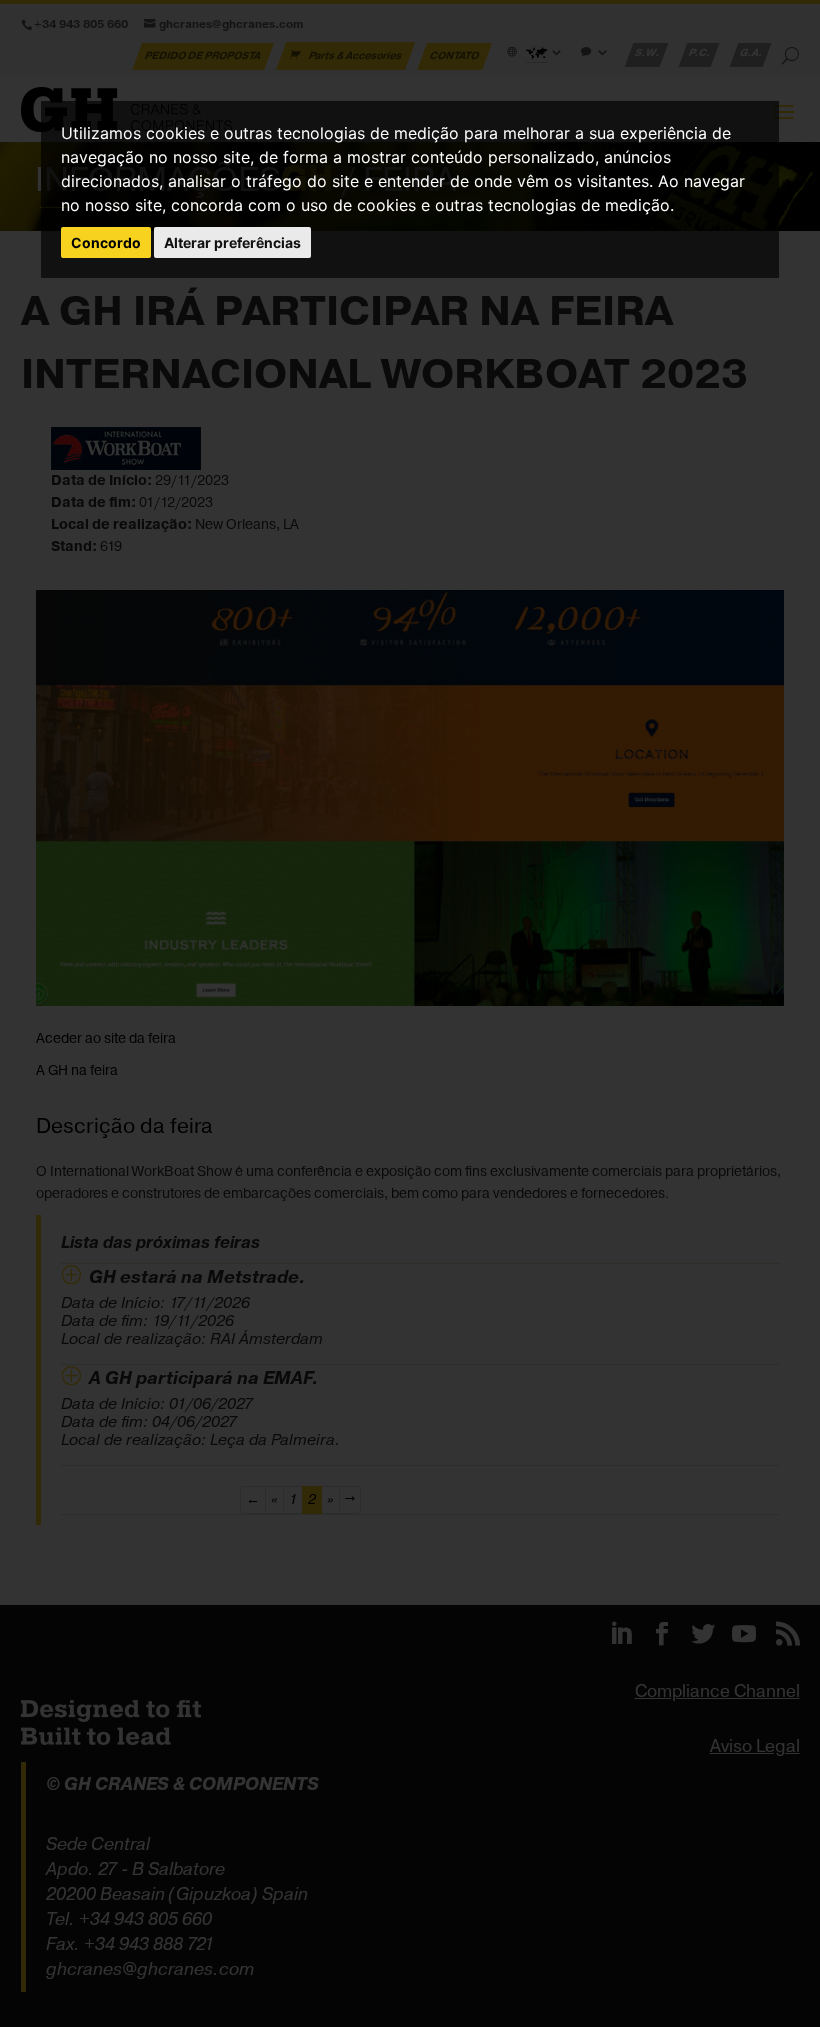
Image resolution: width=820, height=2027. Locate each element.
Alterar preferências (232, 242)
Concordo (106, 242)
